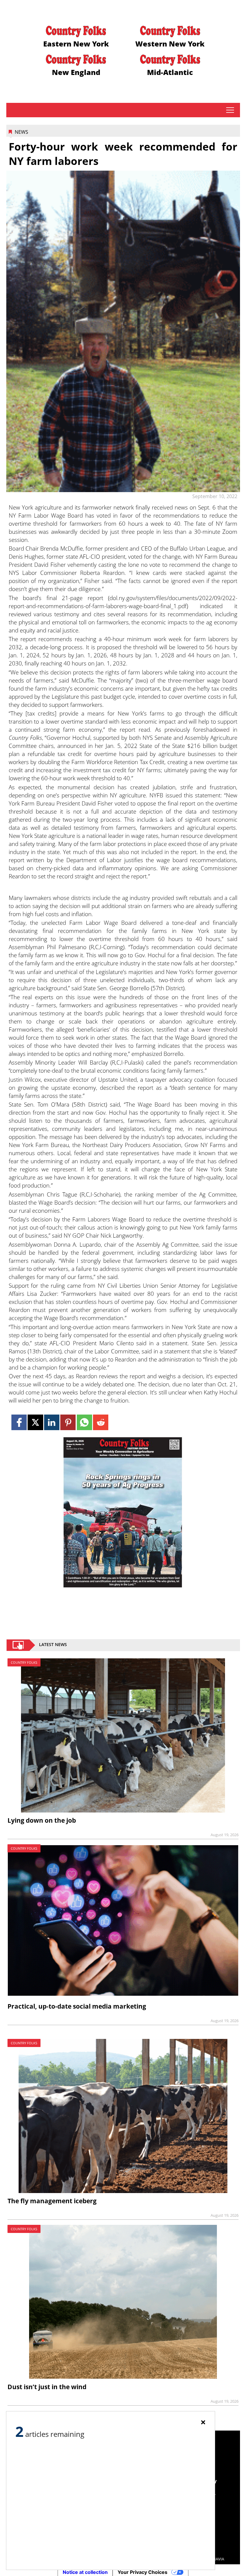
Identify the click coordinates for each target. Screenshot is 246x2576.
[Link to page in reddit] (101, 1422)
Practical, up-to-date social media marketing (77, 2006)
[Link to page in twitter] (35, 1422)
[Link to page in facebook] (19, 1422)
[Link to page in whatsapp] (84, 1422)
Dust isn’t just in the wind (47, 2387)
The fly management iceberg (52, 2201)
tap (230, 110)
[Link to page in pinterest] (68, 1422)
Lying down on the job (42, 1820)
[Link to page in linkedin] (52, 1422)
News (21, 132)
